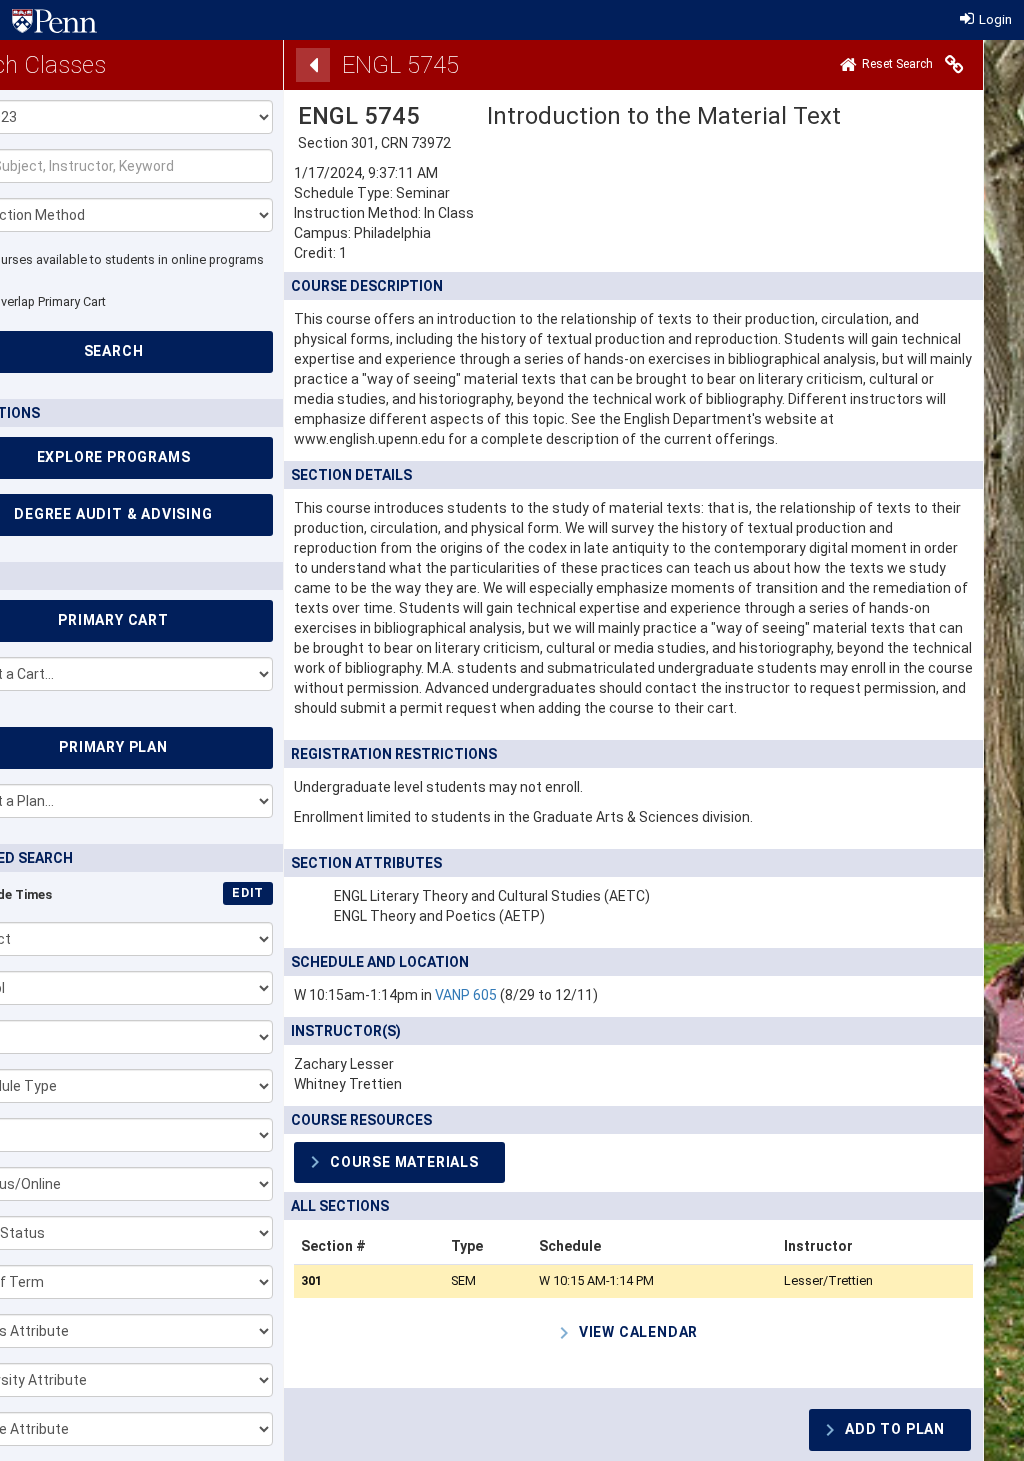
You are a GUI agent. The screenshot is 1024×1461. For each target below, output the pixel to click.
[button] (399, 1163)
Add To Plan (895, 1429)
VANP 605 (466, 995)
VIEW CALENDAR (638, 1332)
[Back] (313, 65)
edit (248, 892)
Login (994, 19)
